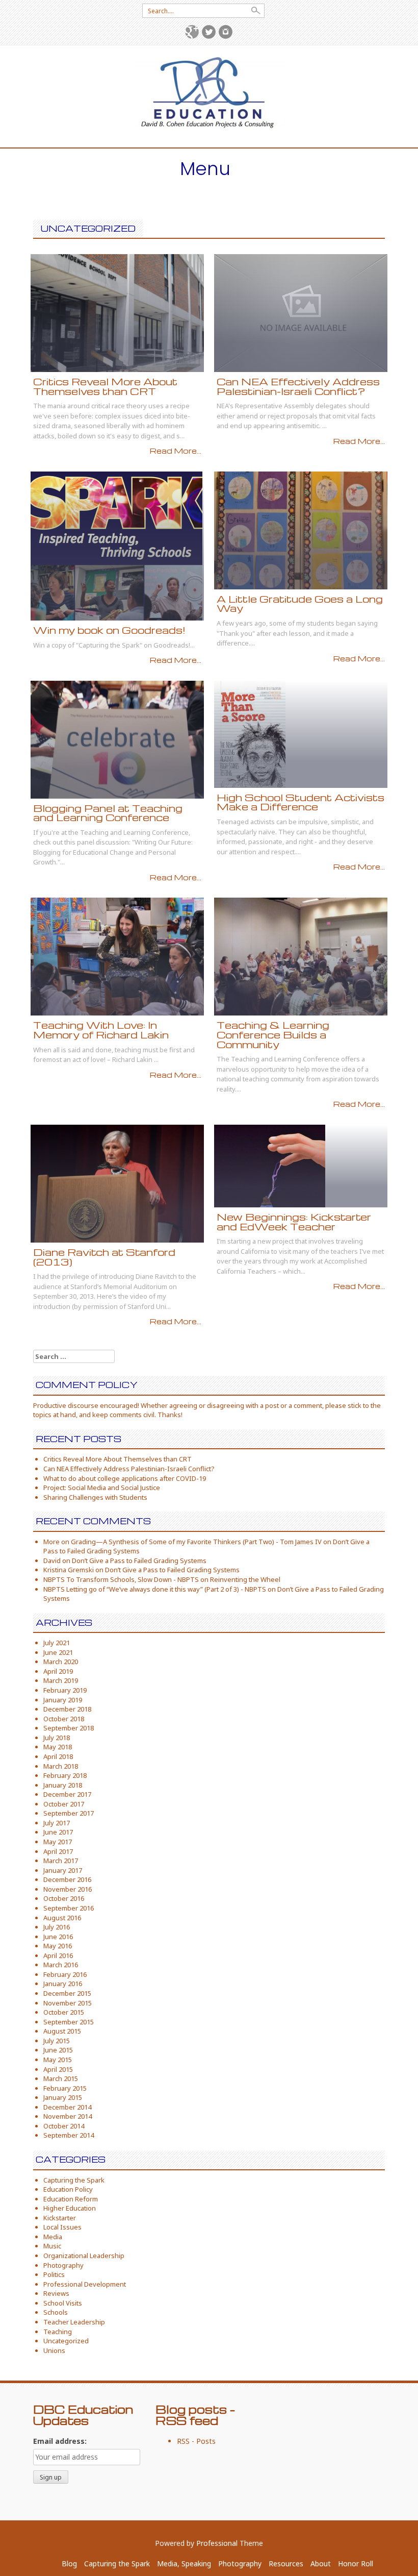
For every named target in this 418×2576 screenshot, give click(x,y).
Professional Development (85, 2284)
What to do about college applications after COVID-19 (125, 1478)
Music (52, 2246)
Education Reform (71, 2199)
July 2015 (57, 2041)
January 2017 (63, 1870)
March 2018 (61, 1766)
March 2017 (61, 1861)
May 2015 (58, 2060)
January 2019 (63, 1700)
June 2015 (58, 2050)
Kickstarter (60, 2218)
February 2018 (65, 1775)
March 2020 (61, 1662)
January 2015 (63, 2097)
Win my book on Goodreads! (109, 630)
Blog (69, 2563)
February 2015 (65, 2088)
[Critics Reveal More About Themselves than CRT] (117, 312)
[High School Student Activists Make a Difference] (250, 733)
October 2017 (64, 1804)
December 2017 (67, 1794)
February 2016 (65, 1974)
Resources (286, 2563)
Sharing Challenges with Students (95, 1497)
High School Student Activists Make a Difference (301, 802)
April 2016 (58, 1955)
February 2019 (65, 1690)
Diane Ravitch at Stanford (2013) (104, 1257)
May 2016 (58, 1946)
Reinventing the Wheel (245, 1579)
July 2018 (57, 1738)
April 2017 (58, 1851)
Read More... (176, 451)
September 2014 (69, 2135)
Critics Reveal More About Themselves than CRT (105, 386)
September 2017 (69, 1813)
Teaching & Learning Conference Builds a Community (273, 1034)
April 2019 (58, 1671)
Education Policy (68, 2189)
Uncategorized (66, 2341)
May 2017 (58, 1842)
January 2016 (63, 1984)
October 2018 (64, 1719)
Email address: (60, 2441)
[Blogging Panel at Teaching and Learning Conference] (117, 739)
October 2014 (64, 2126)
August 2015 (62, 2031)
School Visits (63, 2303)
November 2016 (68, 1889)
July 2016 (57, 1927)
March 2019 (61, 1680)
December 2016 (67, 1879)
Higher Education (70, 2208)
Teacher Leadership (74, 2322)
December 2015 (67, 1993)
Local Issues (62, 2227)
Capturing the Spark (74, 2180)
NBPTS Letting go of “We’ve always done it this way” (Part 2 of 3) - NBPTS (155, 1589)
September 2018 (69, 1728)
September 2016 (69, 1908)
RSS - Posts (196, 2441)
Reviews (56, 2293)
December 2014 (67, 2107)
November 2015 (68, 2003)
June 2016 (58, 1937)
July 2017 (57, 1823)
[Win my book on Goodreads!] (116, 545)
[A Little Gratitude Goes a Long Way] (301, 529)
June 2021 (58, 1652)
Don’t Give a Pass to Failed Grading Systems (139, 1561)
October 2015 (64, 2012)
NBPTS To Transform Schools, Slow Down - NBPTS (121, 1579)
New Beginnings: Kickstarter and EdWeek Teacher (294, 1222)
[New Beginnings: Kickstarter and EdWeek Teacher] (270, 1165)
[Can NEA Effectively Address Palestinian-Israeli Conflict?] (301, 312)
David (52, 1561)
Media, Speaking (184, 2563)
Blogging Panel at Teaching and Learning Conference (108, 813)
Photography (63, 2265)
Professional (217, 2543)
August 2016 (62, 1918)
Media (53, 2237)
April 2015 (58, 2069)
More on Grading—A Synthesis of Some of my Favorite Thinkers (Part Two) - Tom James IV (182, 1542)
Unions (54, 2350)
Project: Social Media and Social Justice (102, 1488)
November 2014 (68, 2116)
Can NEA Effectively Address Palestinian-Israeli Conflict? (298, 386)
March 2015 (61, 2078)
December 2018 (67, 1709)
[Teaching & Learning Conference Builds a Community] (301, 956)
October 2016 (64, 1898)
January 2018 (63, 1785)
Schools (56, 2312)
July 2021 (57, 1643)
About (321, 2563)
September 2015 (69, 2022)
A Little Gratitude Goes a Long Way (300, 604)
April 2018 (58, 1756)
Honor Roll (356, 2563)
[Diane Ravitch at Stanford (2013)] (117, 1183)
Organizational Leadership (84, 2256)
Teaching (58, 2332)
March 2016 (61, 1965)
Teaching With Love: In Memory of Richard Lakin (101, 1030)
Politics (54, 2274)
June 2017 (58, 1832)
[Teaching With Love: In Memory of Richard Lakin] (117, 956)
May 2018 (58, 1747)
